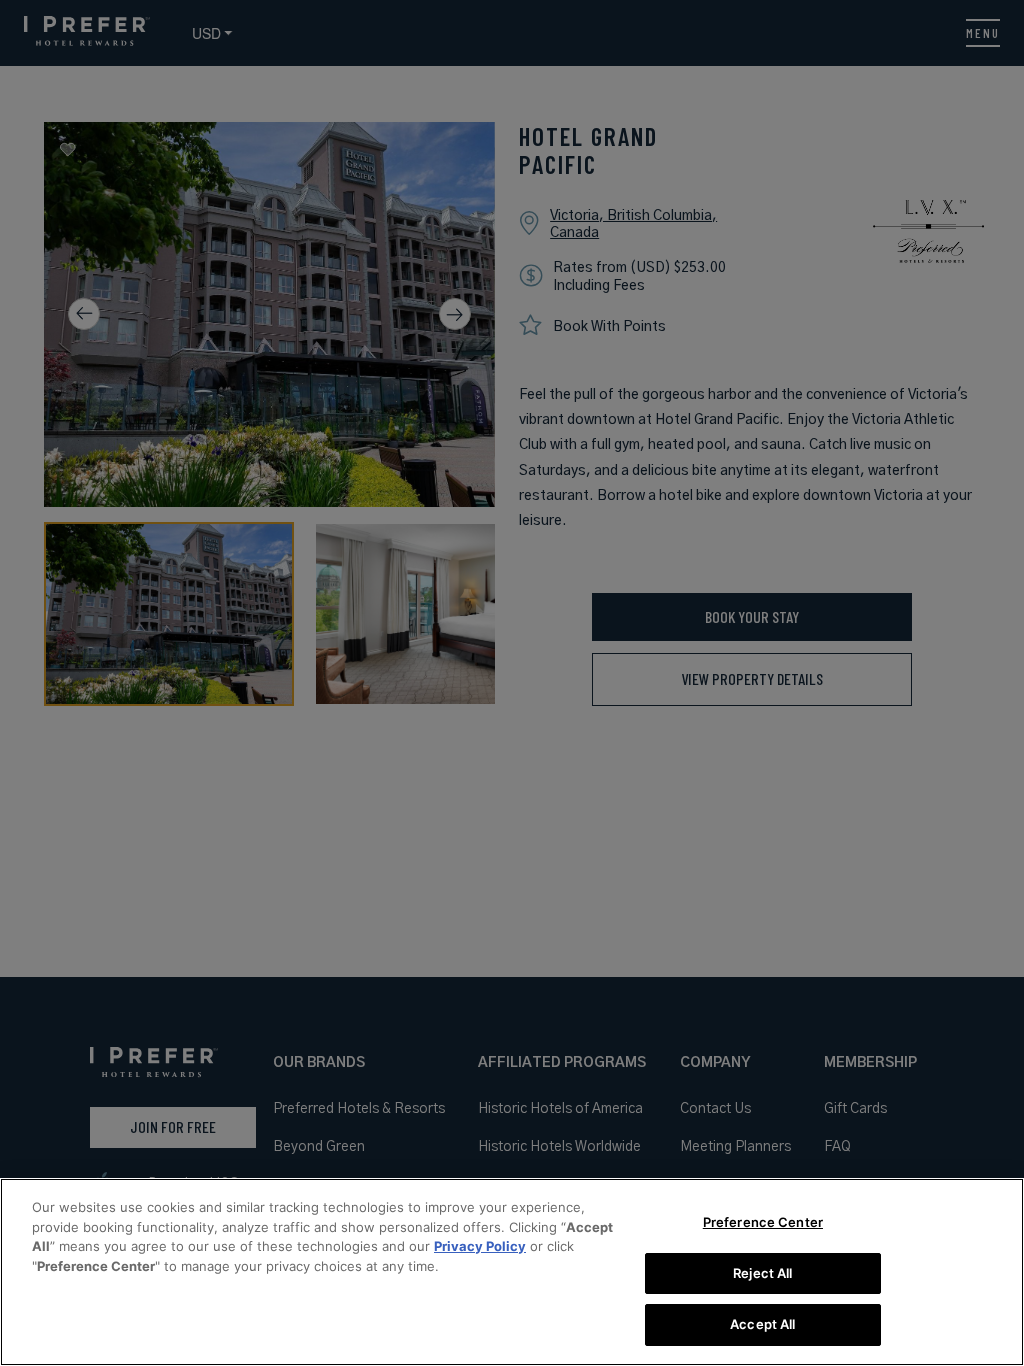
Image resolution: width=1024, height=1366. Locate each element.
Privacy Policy (480, 1246)
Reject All (762, 1273)
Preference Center (763, 1222)
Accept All (762, 1324)
